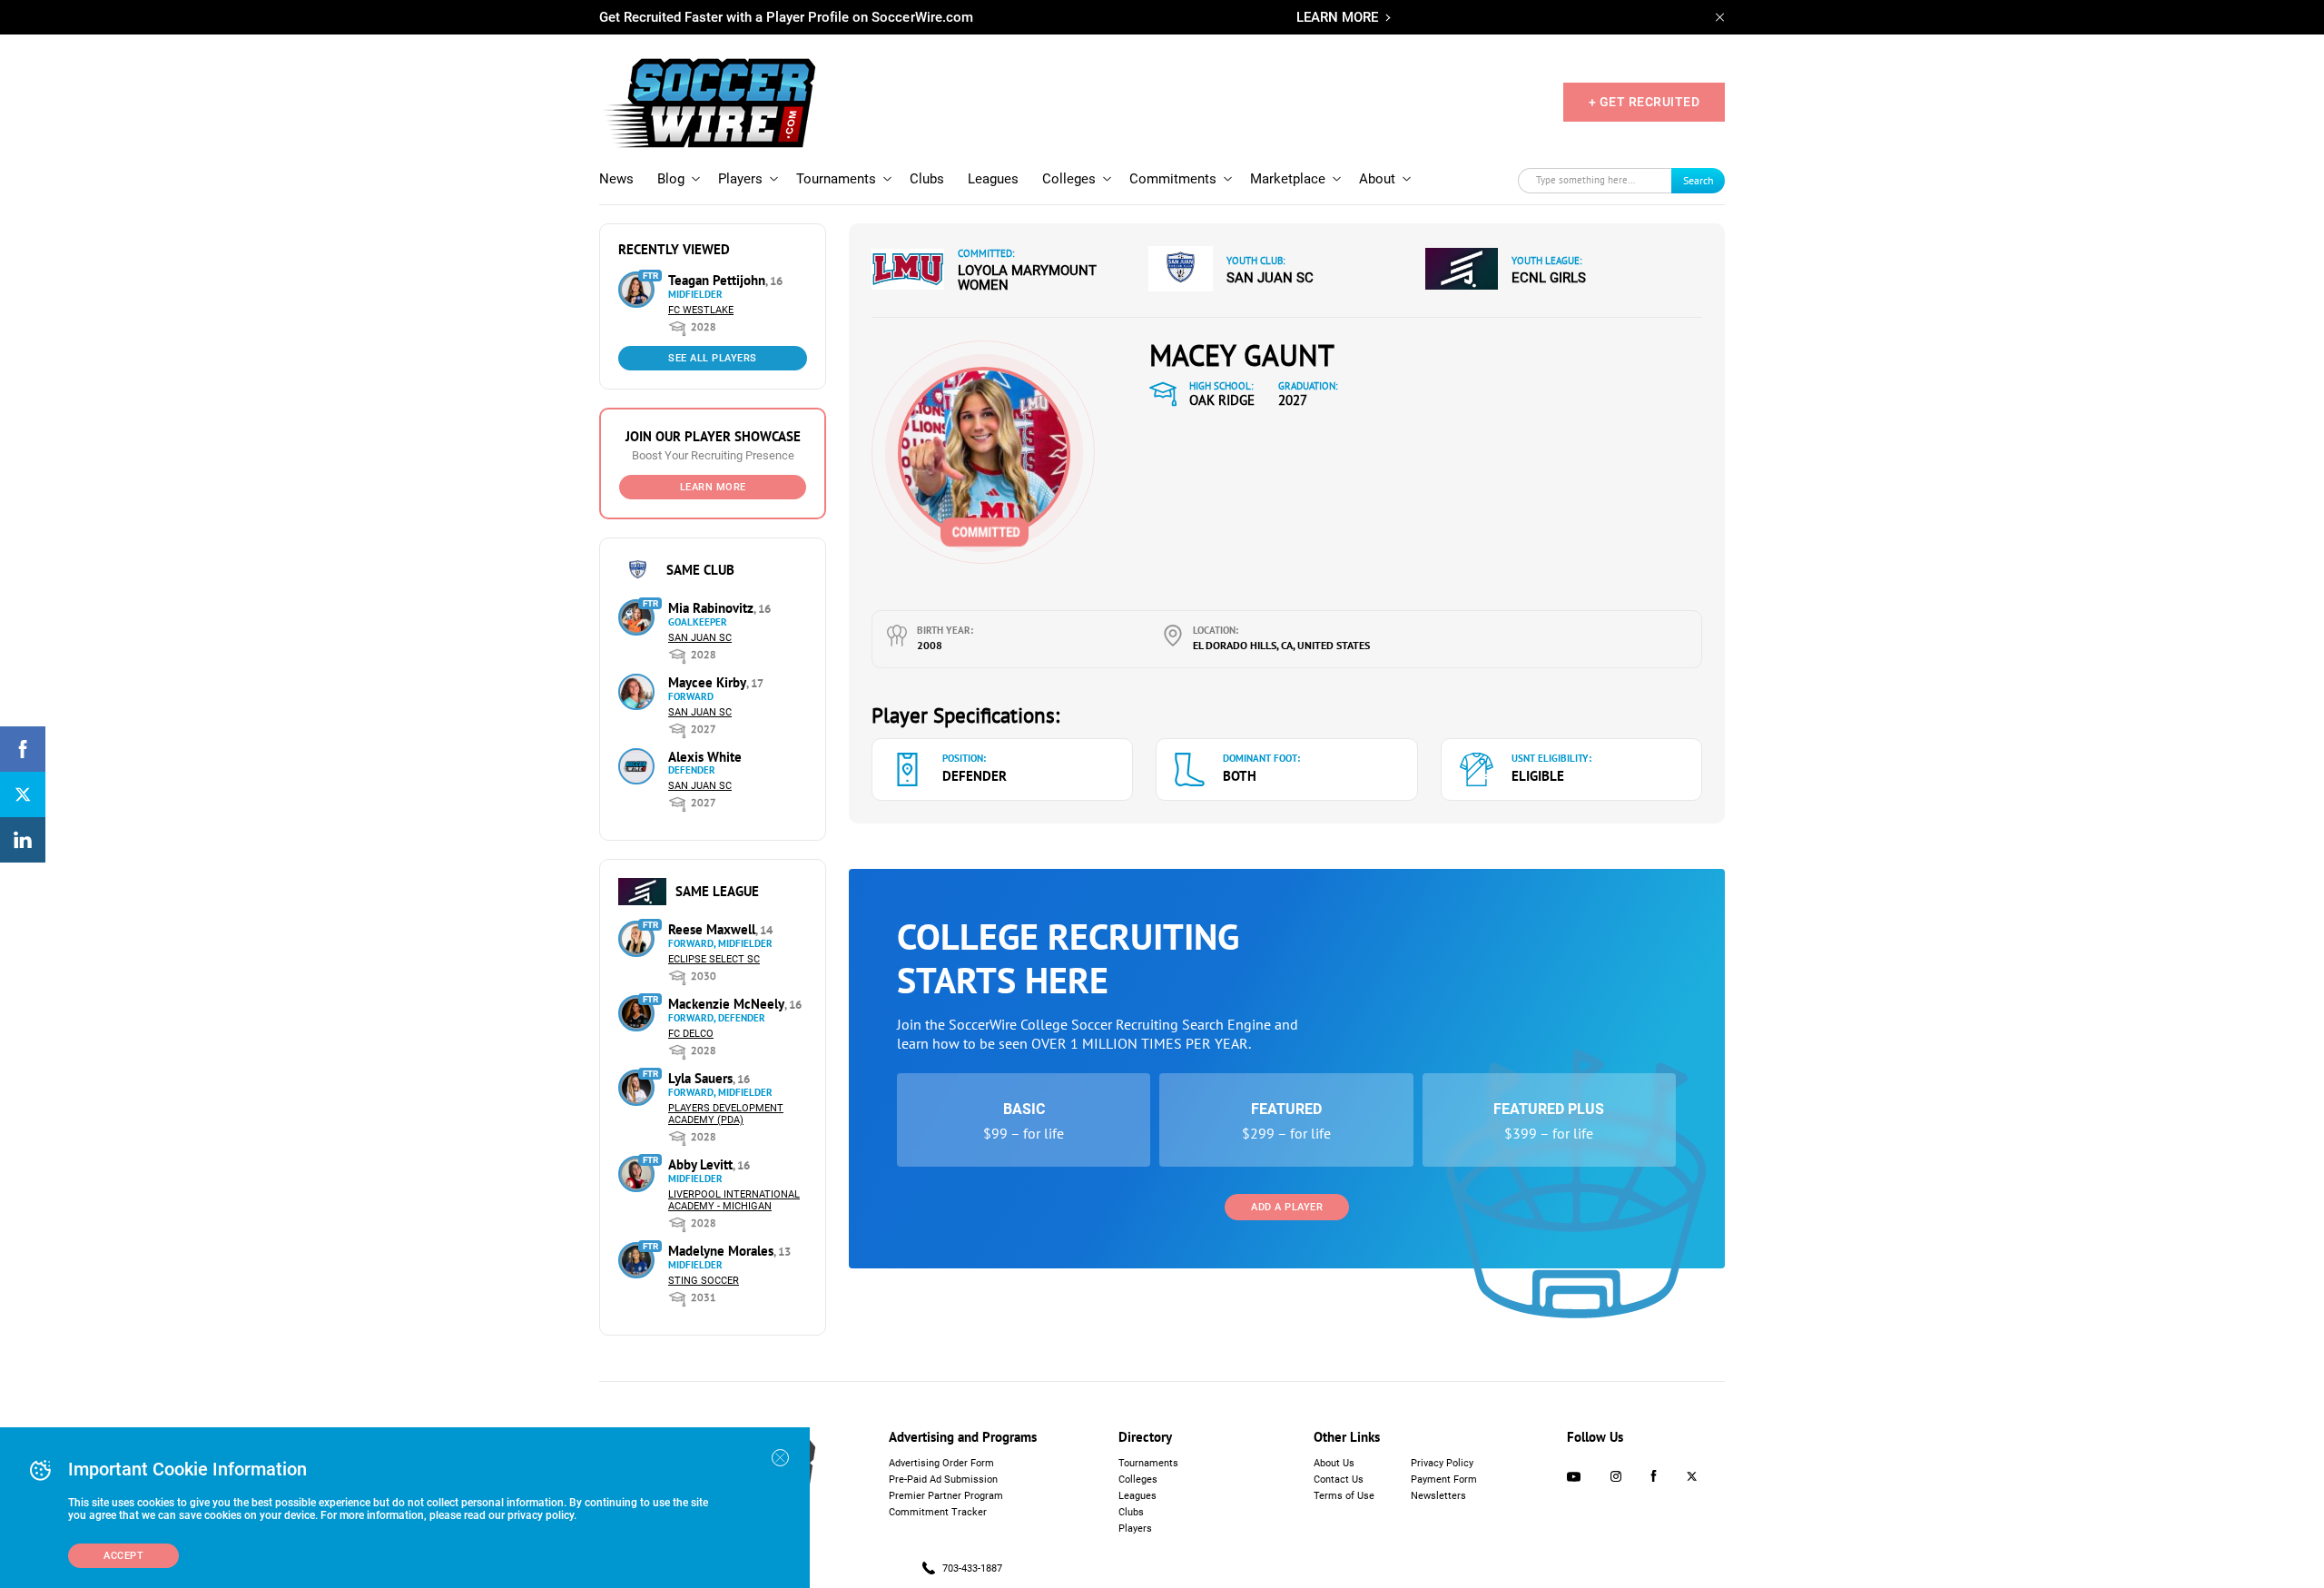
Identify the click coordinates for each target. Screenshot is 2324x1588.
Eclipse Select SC (714, 959)
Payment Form (1444, 1480)
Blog (671, 179)
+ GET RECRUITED (1645, 102)
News (616, 179)
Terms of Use (1344, 1496)
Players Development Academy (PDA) (726, 1114)
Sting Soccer (704, 1281)
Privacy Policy (1442, 1463)
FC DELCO (691, 1034)
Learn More (713, 487)
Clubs (927, 179)
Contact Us (1339, 1480)
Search (1699, 180)
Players (740, 179)
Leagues (993, 179)
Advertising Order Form (941, 1463)
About (1377, 179)
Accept (123, 1556)
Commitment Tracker (938, 1512)
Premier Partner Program (946, 1496)
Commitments (1173, 179)
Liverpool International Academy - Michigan (734, 1200)
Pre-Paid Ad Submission (943, 1480)
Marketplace (1288, 179)
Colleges (1069, 179)
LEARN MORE (1337, 17)
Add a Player (1287, 1207)
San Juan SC (700, 638)
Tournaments (836, 179)
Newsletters (1438, 1496)
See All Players (713, 358)
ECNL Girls (1549, 278)
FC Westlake (701, 310)
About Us (1334, 1463)
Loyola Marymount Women (1027, 278)
